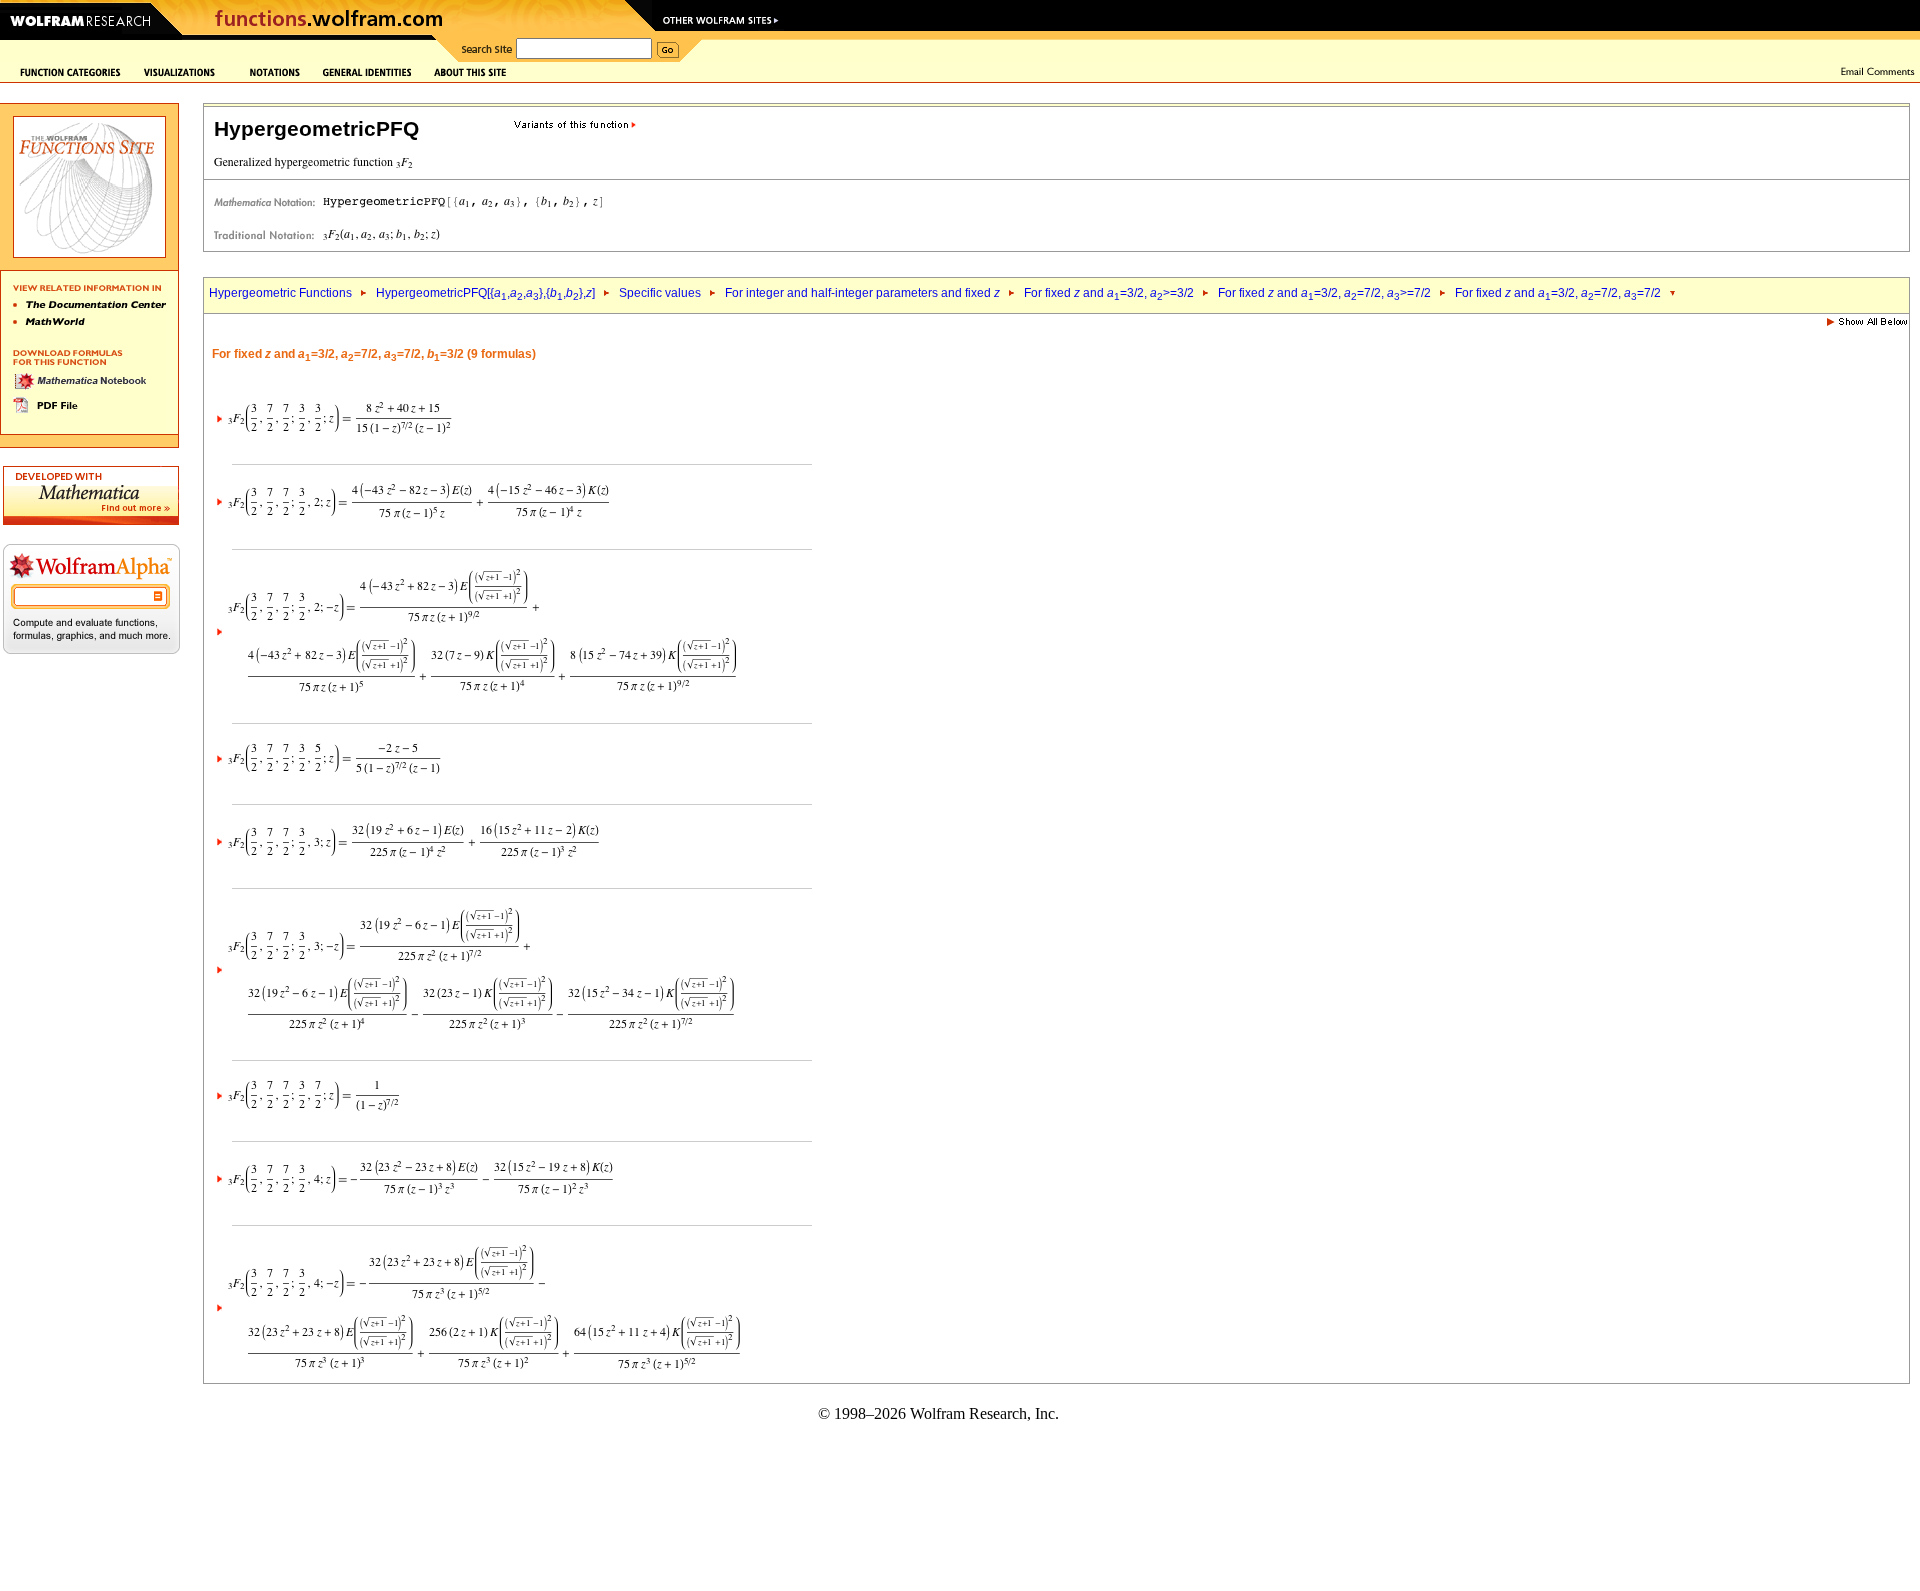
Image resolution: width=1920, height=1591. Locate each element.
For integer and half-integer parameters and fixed (862, 293)
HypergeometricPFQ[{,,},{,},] (485, 293)
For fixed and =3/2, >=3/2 (1109, 293)
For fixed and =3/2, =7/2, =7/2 (1558, 293)
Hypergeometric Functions (280, 293)
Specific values (660, 293)
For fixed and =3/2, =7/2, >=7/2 (1324, 293)
